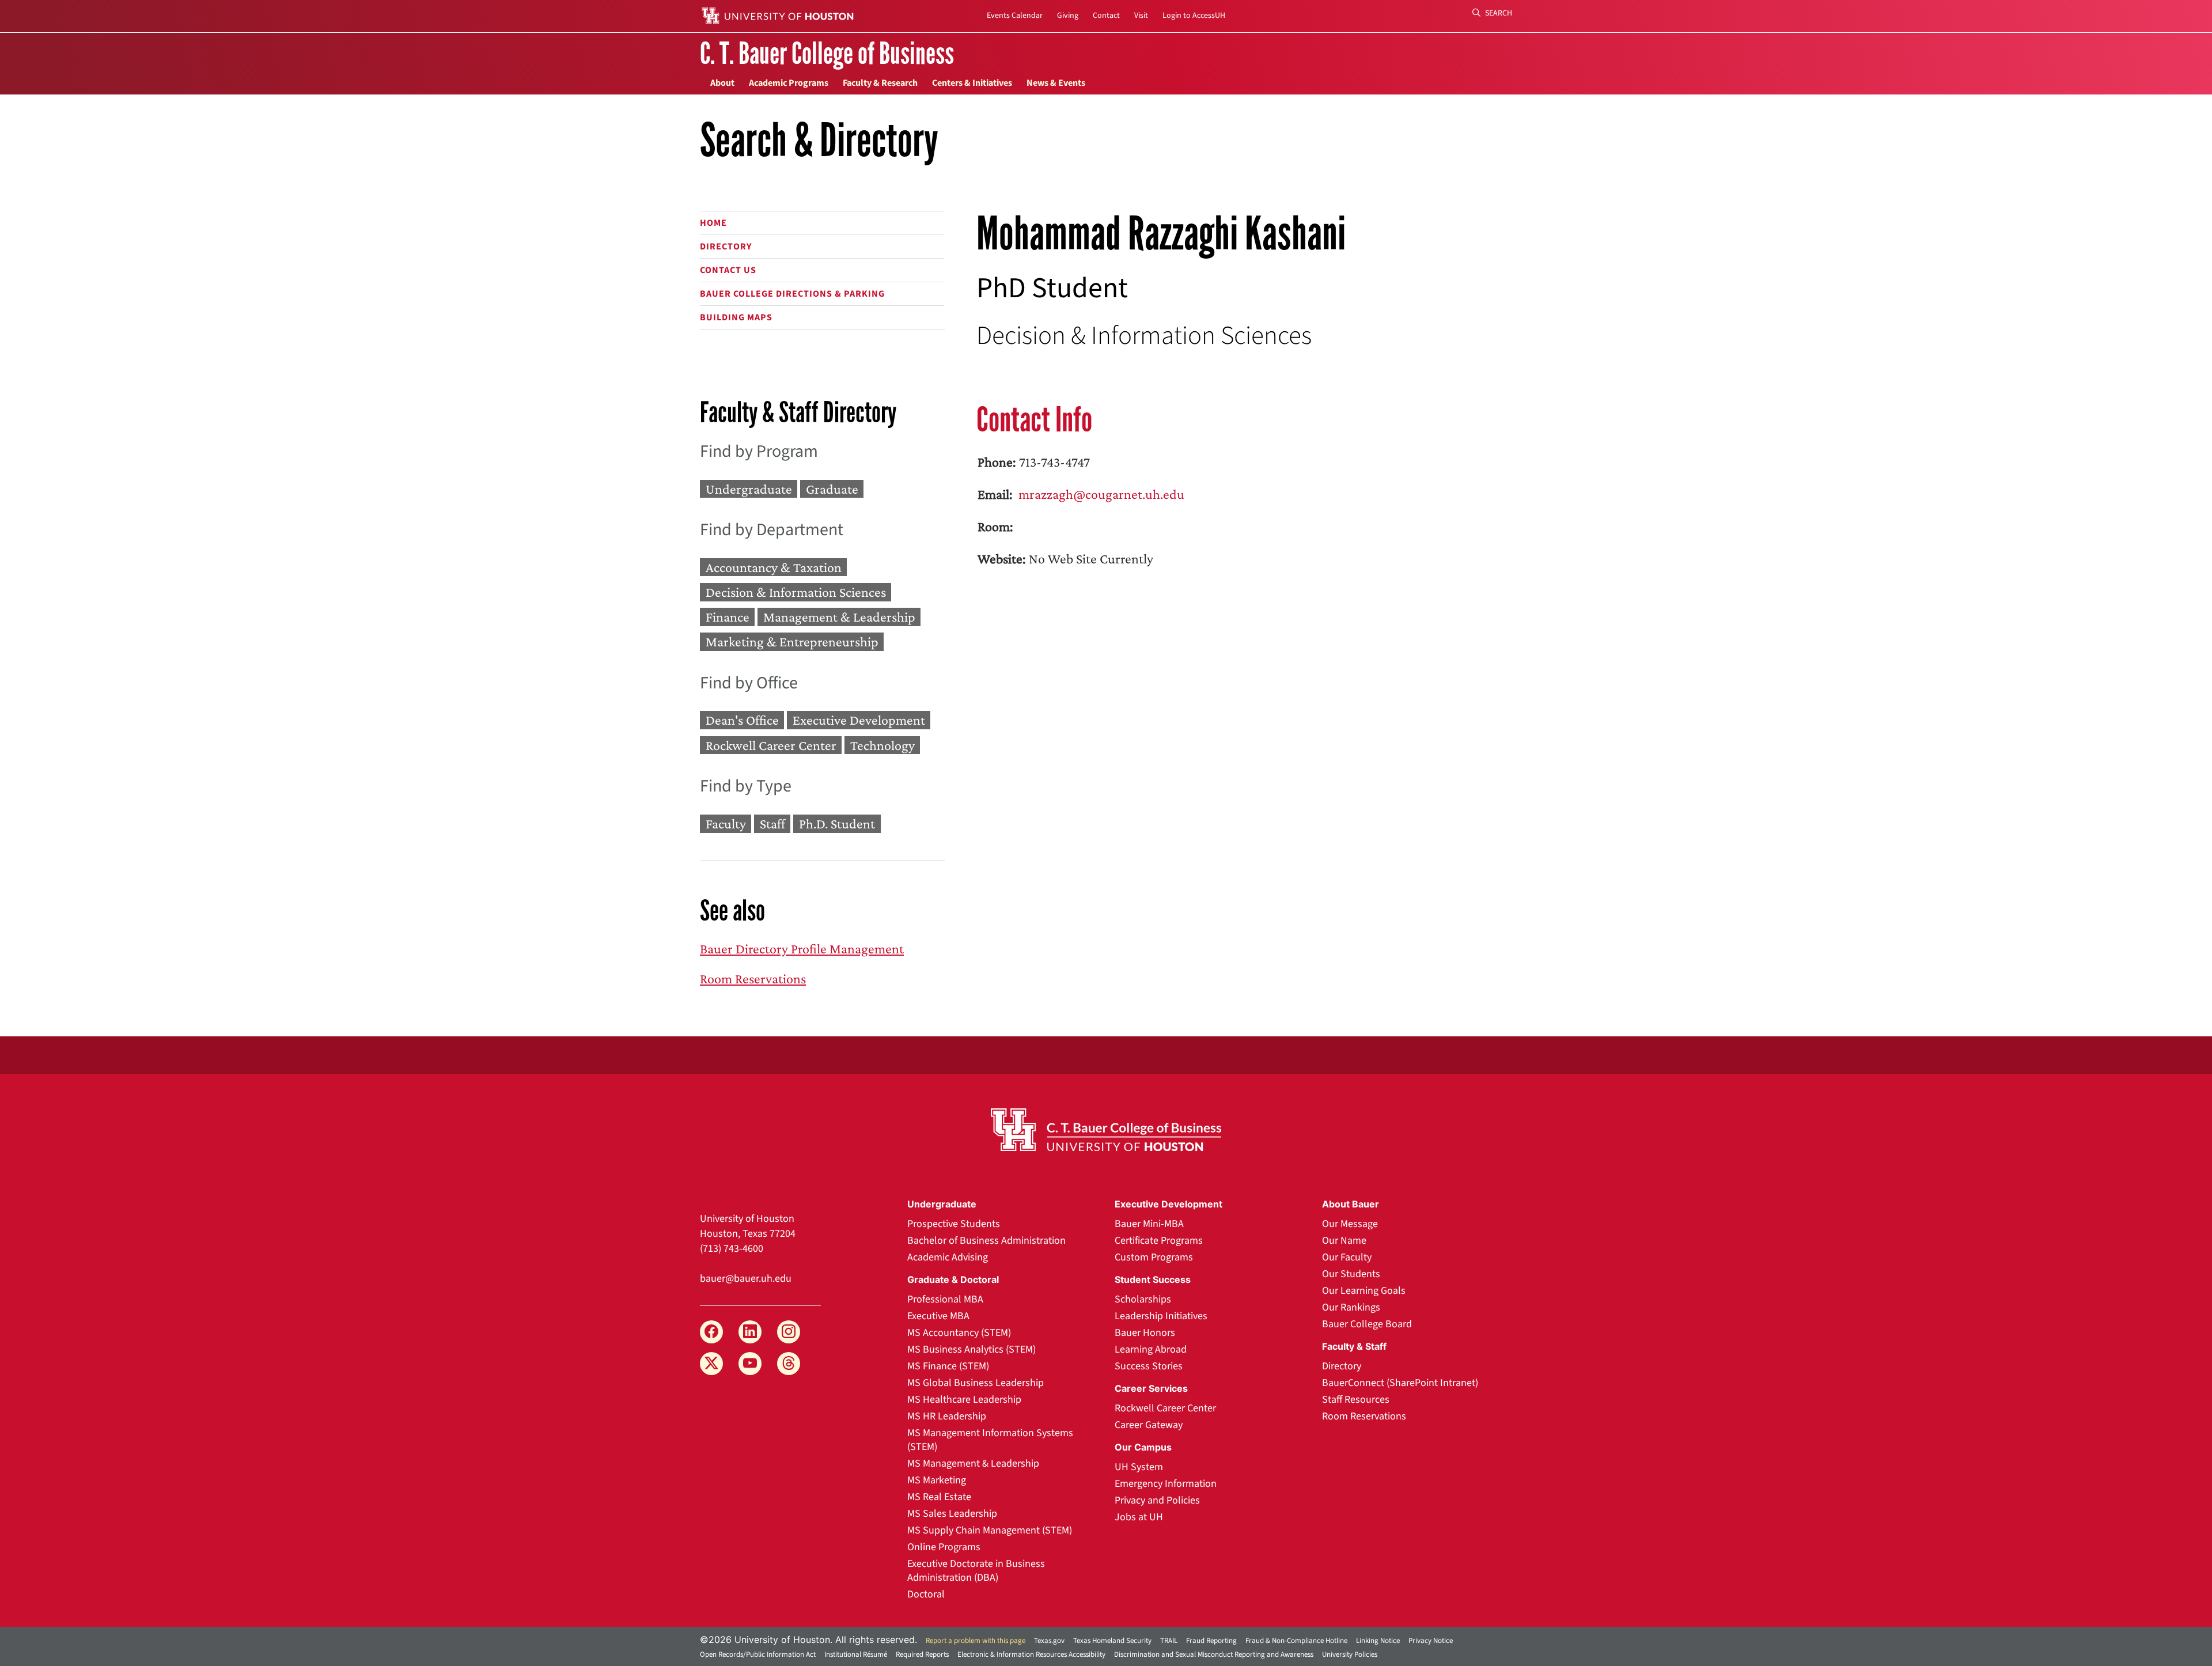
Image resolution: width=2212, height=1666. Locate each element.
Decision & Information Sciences (796, 592)
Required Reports (922, 1654)
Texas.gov (1049, 1641)
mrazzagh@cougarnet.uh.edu (1100, 494)
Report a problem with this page (976, 1641)
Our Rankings (1351, 1307)
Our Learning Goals (1364, 1291)
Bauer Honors (1145, 1333)
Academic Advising (948, 1257)
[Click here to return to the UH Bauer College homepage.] (1106, 1130)
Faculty (726, 823)
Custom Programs (1154, 1257)
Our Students (1351, 1274)
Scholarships (1143, 1299)
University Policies (1350, 1654)
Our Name (1344, 1241)
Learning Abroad (1151, 1349)
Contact (1106, 16)
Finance (728, 617)
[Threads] (789, 1364)
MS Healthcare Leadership (964, 1400)
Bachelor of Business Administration (986, 1241)
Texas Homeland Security (1112, 1641)
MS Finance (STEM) (948, 1366)
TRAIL (1169, 1641)
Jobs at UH (1139, 1517)
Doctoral (926, 1594)
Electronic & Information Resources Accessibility (1031, 1654)
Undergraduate (749, 489)
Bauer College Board (1367, 1324)
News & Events (1056, 83)
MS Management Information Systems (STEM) (990, 1440)
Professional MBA (945, 1299)
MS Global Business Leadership (976, 1383)
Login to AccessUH (1194, 16)
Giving (1068, 16)
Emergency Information (1166, 1484)
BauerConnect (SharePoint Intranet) (1400, 1383)
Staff (772, 823)
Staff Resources (1356, 1400)
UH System (1139, 1467)
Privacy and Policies (1157, 1500)
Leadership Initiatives (1161, 1316)
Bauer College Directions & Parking (792, 294)
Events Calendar (1015, 16)
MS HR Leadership (947, 1416)
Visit (1141, 16)
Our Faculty (1347, 1257)
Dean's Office (742, 720)
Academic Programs (789, 83)
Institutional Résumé (856, 1654)
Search (1498, 13)
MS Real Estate (939, 1497)
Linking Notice (1378, 1641)
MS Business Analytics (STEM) (971, 1349)
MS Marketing (937, 1480)
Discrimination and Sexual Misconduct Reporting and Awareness (1214, 1654)
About (722, 83)
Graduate (832, 489)
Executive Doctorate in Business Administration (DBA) (976, 1571)
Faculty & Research (880, 83)
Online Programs (944, 1547)
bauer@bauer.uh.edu (746, 1279)
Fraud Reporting (1211, 1641)
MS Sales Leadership (952, 1514)
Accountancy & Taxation (774, 567)
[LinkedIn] (750, 1332)
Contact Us (728, 270)
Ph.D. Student (837, 823)
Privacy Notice (1431, 1641)
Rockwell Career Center (771, 745)
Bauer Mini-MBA (1149, 1224)
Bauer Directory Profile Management (802, 949)
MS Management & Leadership (973, 1464)
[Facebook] (711, 1332)
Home (713, 223)
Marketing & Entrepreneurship (792, 642)
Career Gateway (1149, 1425)
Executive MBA (938, 1316)
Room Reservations (753, 978)
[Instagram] (789, 1332)
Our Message (1350, 1224)
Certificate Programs (1159, 1241)
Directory (726, 247)
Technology (882, 745)
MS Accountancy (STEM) (959, 1333)
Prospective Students (954, 1224)
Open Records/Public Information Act (758, 1654)
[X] (711, 1364)
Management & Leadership (839, 617)
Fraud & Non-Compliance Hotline (1296, 1641)
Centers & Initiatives (972, 83)
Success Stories (1149, 1366)
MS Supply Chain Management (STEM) (990, 1530)
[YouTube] (750, 1364)
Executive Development (859, 720)
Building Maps (736, 317)
